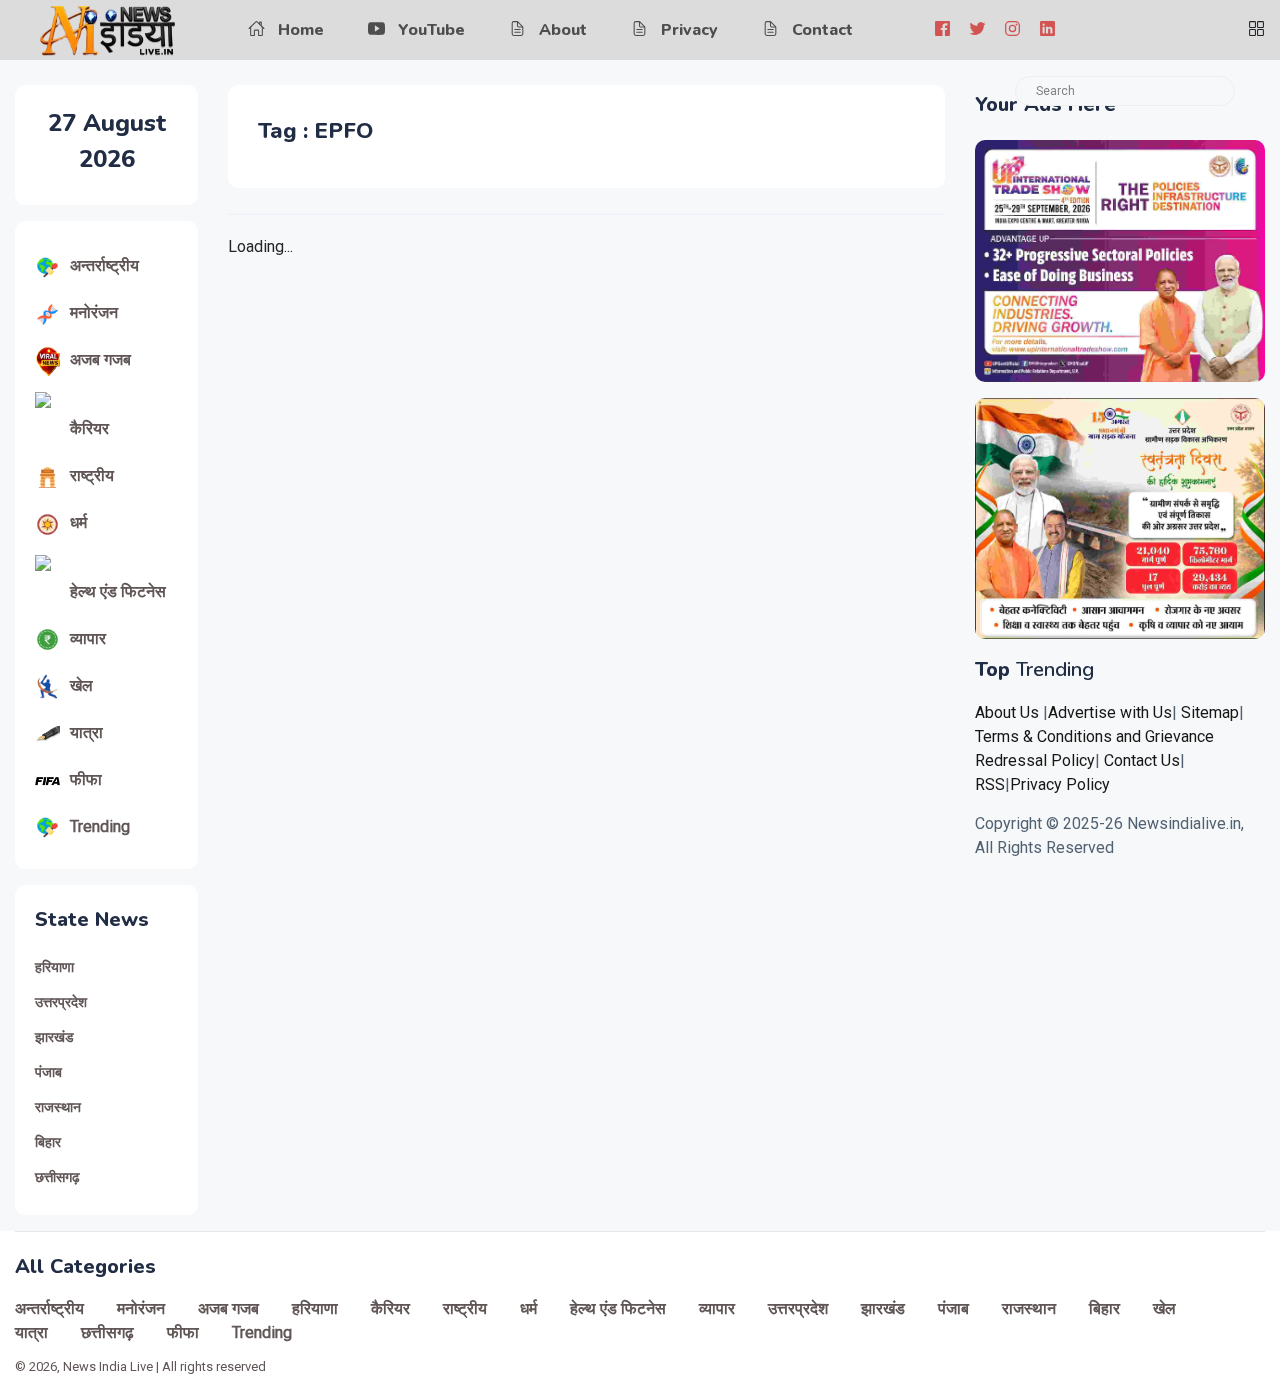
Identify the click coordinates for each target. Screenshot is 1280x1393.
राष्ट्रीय (92, 475)
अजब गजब (100, 359)
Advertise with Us (1110, 712)
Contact (822, 30)
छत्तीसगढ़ (57, 1177)
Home (301, 30)
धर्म (78, 522)
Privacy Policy (1060, 784)
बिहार (48, 1142)
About (563, 30)
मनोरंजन (94, 312)
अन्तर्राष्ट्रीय (104, 265)
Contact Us (1142, 760)
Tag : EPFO (315, 131)
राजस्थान (58, 1107)
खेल (81, 685)
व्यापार (88, 638)
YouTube (431, 30)
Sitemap (1210, 712)
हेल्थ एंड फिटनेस (118, 591)
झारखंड (54, 1037)
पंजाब (48, 1072)
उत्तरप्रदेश (61, 1002)
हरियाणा (54, 967)
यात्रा (86, 732)
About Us (1007, 712)
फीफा (86, 779)
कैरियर (89, 428)
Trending (100, 826)
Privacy (689, 30)
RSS (990, 784)
